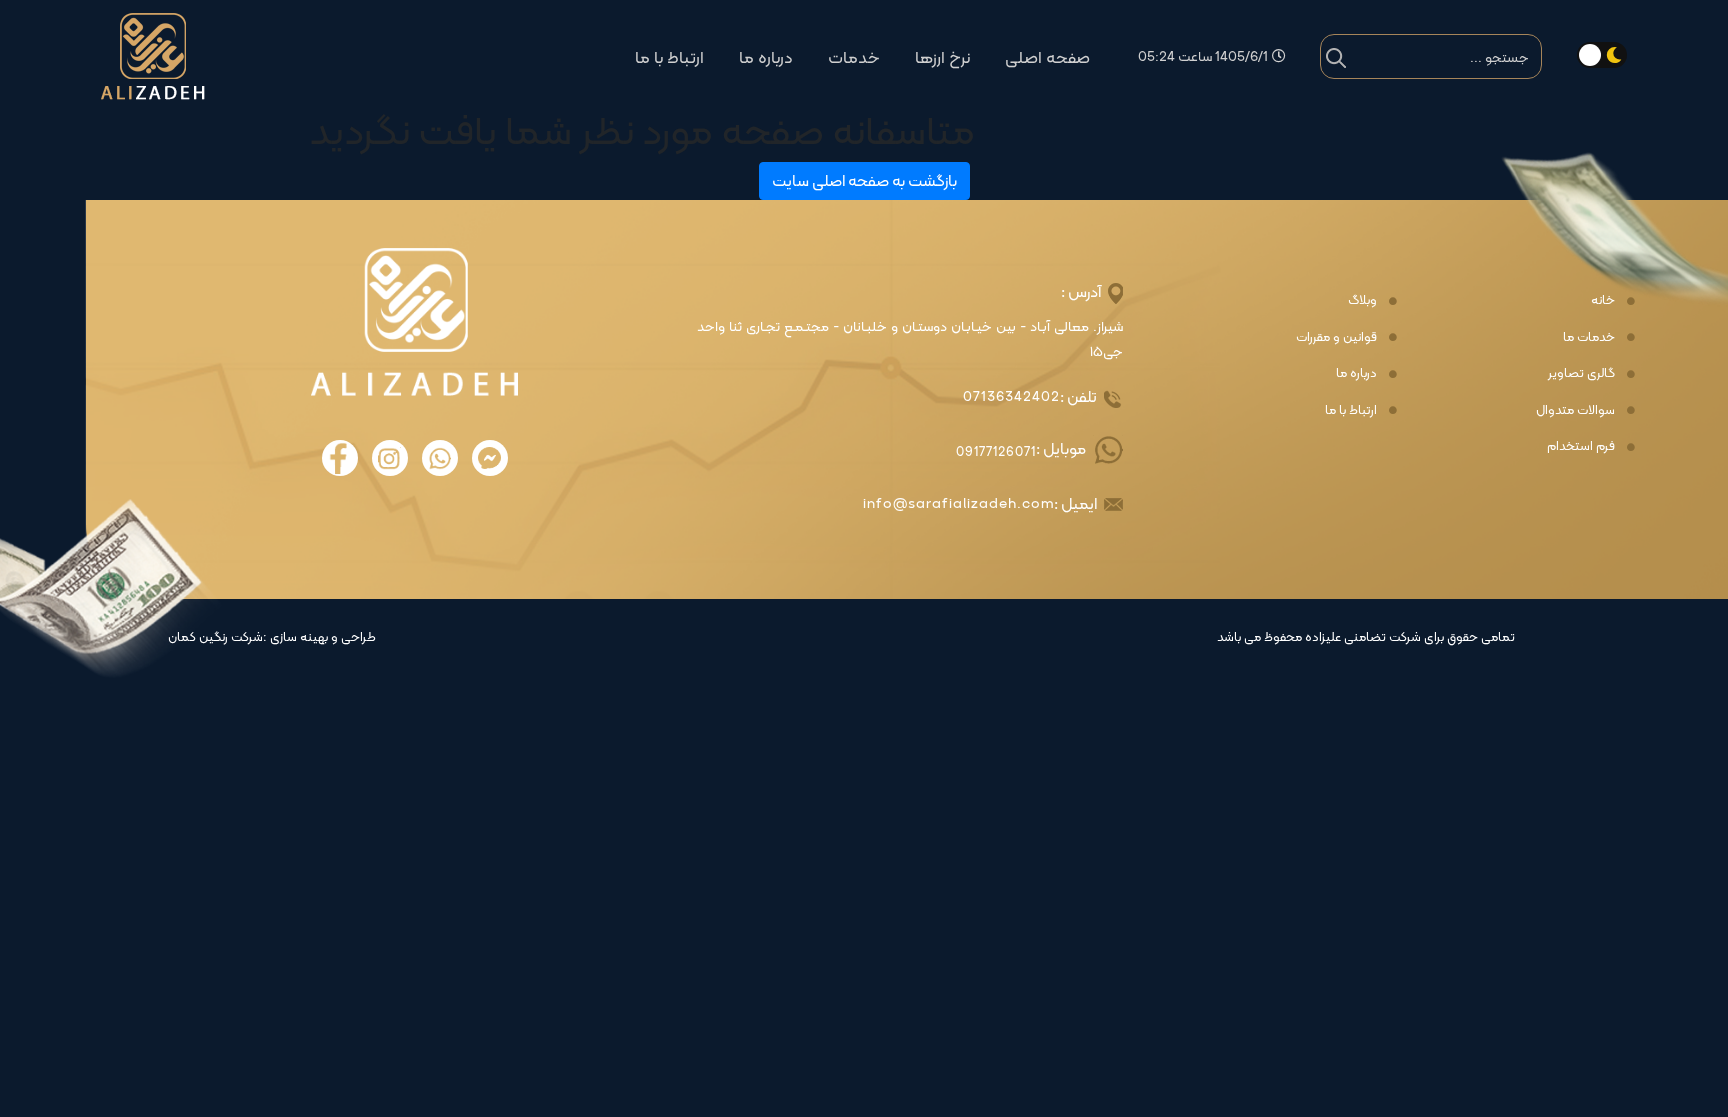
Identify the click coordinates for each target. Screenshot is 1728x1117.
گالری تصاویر (1581, 373)
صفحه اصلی (1047, 57)
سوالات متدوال (1575, 410)
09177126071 (996, 451)
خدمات (854, 57)
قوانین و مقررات (1336, 337)
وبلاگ (1362, 300)
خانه (1603, 300)
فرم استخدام (1581, 446)
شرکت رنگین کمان (215, 637)
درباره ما (766, 57)
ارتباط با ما (669, 57)
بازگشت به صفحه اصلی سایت (864, 180)
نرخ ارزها (942, 57)
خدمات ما (1589, 337)
